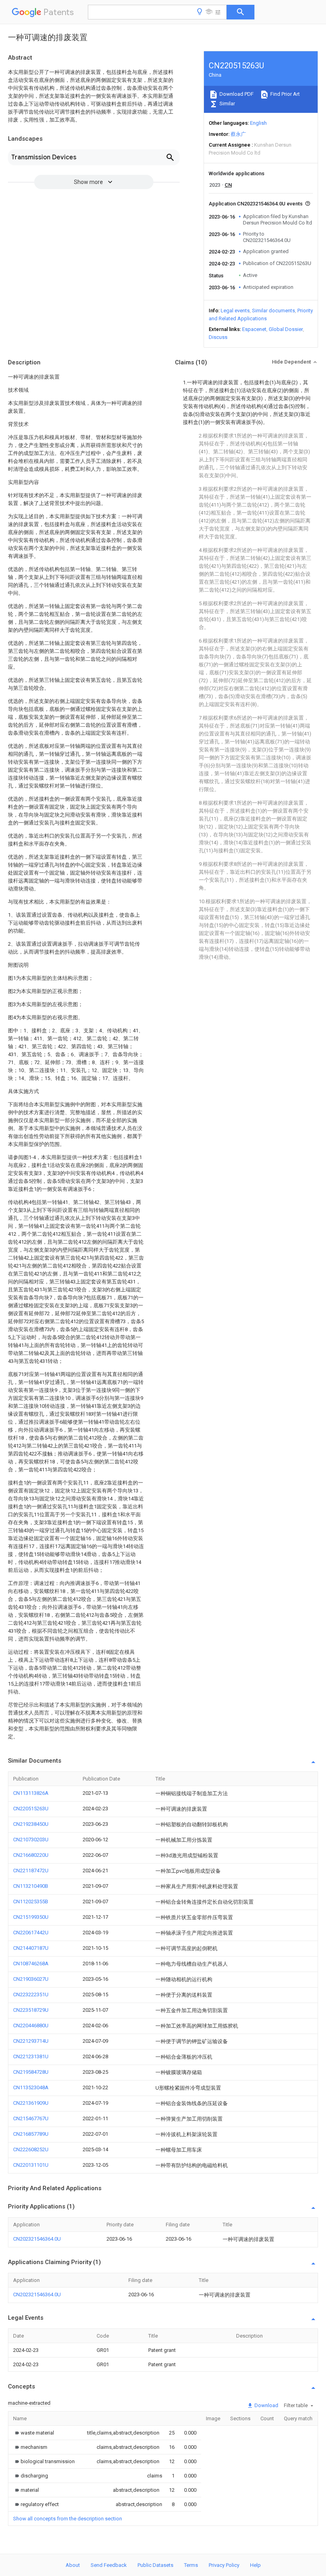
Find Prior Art (284, 94)
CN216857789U (31, 2134)
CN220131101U (31, 2165)
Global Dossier (286, 329)
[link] (34, 2433)
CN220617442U (31, 1932)
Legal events (235, 311)
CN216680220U (31, 1855)
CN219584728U (31, 2072)
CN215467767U (31, 2118)
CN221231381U (31, 2056)
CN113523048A (31, 2087)
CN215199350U (31, 1917)
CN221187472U (31, 1871)
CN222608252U (31, 2149)
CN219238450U (31, 1824)
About (73, 2565)
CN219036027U (31, 1979)
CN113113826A (31, 1793)
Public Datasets (155, 2565)
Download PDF (236, 94)
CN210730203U (31, 1840)
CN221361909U (31, 2103)
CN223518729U (31, 2010)
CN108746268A (31, 1963)
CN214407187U (31, 1948)
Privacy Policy (224, 2565)
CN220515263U (31, 1809)
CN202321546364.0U (37, 2239)
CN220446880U (31, 2025)
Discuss (218, 337)
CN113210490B (31, 1886)
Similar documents (274, 311)
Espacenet (254, 329)
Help (255, 2565)
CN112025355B (31, 1902)
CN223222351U (31, 1994)
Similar (227, 104)
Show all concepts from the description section (68, 2519)
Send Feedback (109, 2565)
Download (266, 2405)
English (258, 123)
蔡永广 (238, 134)
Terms (191, 2565)
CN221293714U (31, 2041)
